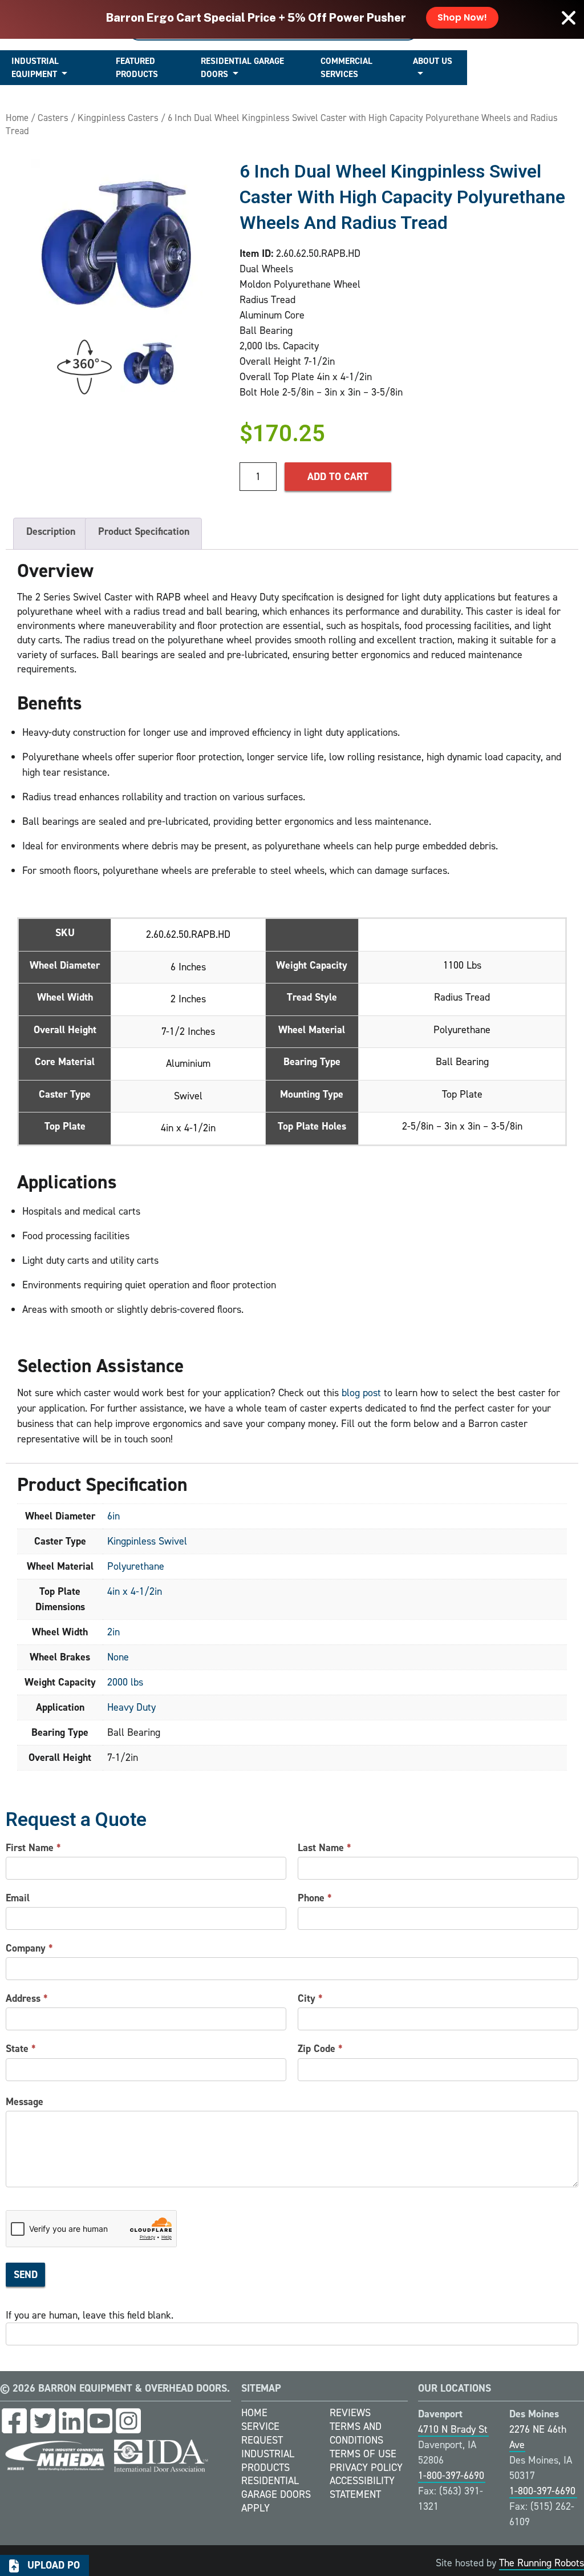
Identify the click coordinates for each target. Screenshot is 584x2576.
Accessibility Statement (362, 2488)
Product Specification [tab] (144, 531)
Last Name (325, 1848)
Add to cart (338, 477)
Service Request (262, 2433)
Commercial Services (346, 68)
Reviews (350, 2413)
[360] (84, 367)
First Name (33, 1848)
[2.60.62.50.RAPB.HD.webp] (117, 244)
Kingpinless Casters (118, 118)
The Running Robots (542, 2563)
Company (29, 1948)
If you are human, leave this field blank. (90, 2315)
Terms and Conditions (356, 2433)
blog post (361, 1393)
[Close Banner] (569, 18)
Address (27, 1998)
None (118, 1657)
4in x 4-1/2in (135, 1591)
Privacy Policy (366, 2468)
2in (113, 1632)
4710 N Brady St (453, 2429)
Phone (315, 1898)
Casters (53, 118)
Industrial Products (268, 2461)
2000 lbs (125, 1682)
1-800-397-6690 (451, 2476)
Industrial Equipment (35, 68)
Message (25, 2102)
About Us (433, 61)
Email (18, 1898)
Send (26, 2275)
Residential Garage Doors (242, 68)
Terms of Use (363, 2454)
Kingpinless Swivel (147, 1541)
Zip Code (320, 2049)
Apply (255, 2508)
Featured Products (137, 68)
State (21, 2049)
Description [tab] (51, 531)
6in (113, 1516)
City (310, 1998)
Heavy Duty (131, 1707)
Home (17, 118)
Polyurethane (136, 1566)
